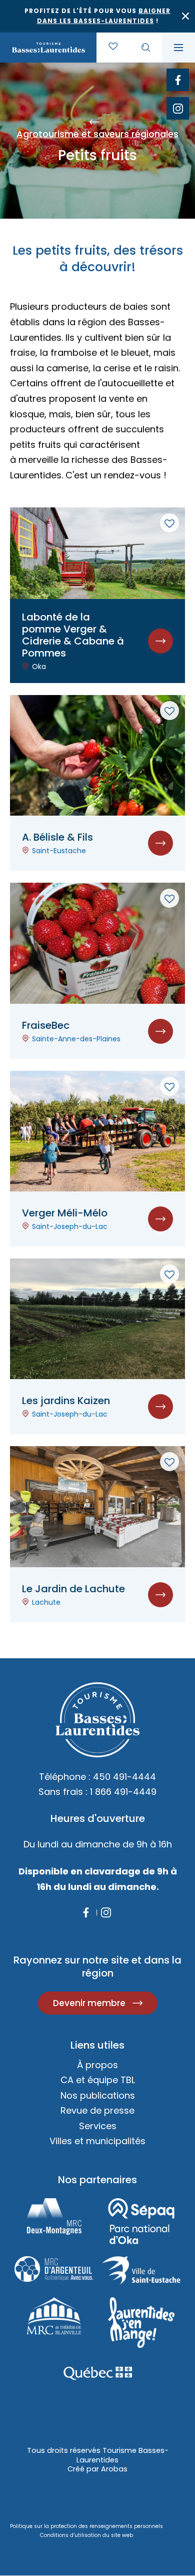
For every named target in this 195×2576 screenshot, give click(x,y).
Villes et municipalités (97, 2141)
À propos (97, 2065)
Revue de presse (97, 2110)
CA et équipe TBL (98, 2080)
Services (98, 2126)
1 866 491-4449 (123, 1792)
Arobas (114, 2469)
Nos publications (98, 2095)
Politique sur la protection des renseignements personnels (86, 2526)
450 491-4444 (124, 1777)
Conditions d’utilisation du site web (86, 2535)
